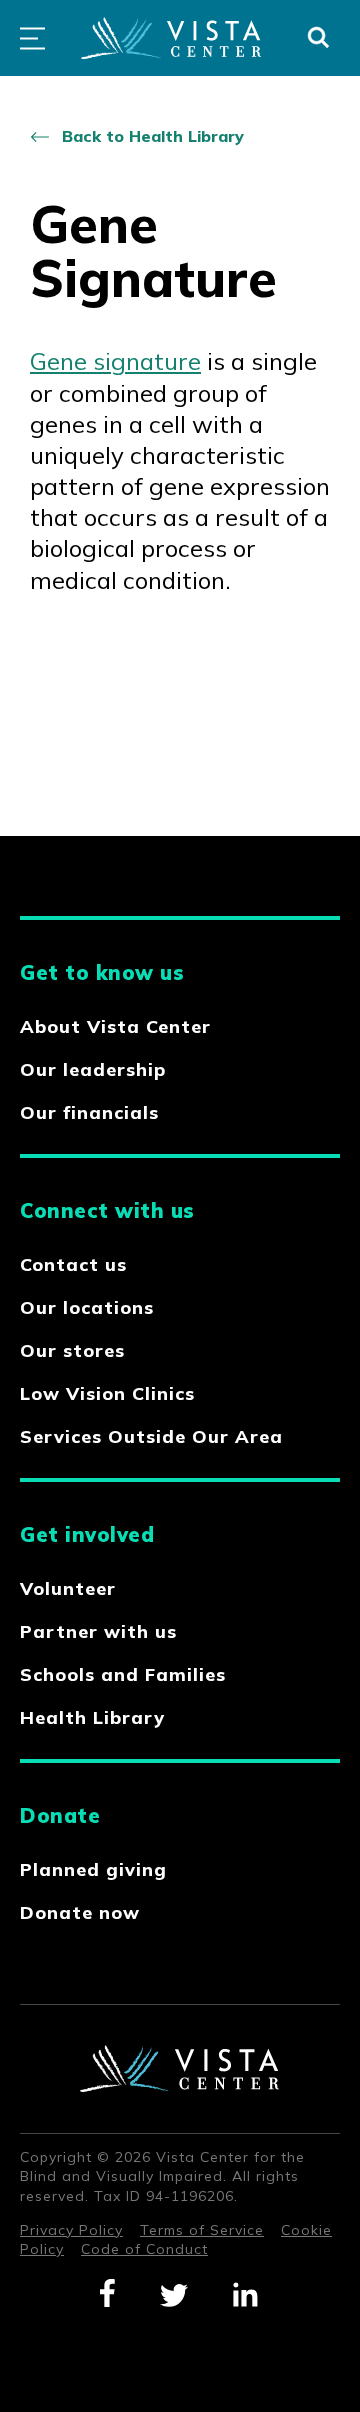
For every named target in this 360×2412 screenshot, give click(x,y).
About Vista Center (115, 1026)
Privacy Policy (71, 2230)
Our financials (89, 1112)
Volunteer (68, 1588)
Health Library (92, 1717)
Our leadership (93, 1069)
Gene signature (115, 361)
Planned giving (93, 1869)
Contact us (73, 1264)
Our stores (72, 1350)
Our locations (87, 1307)
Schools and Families (123, 1674)
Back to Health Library (153, 136)
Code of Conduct (144, 2249)
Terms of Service (202, 2230)
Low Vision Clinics (107, 1393)
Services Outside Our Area (151, 1436)
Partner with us (98, 1631)
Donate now (80, 1912)
